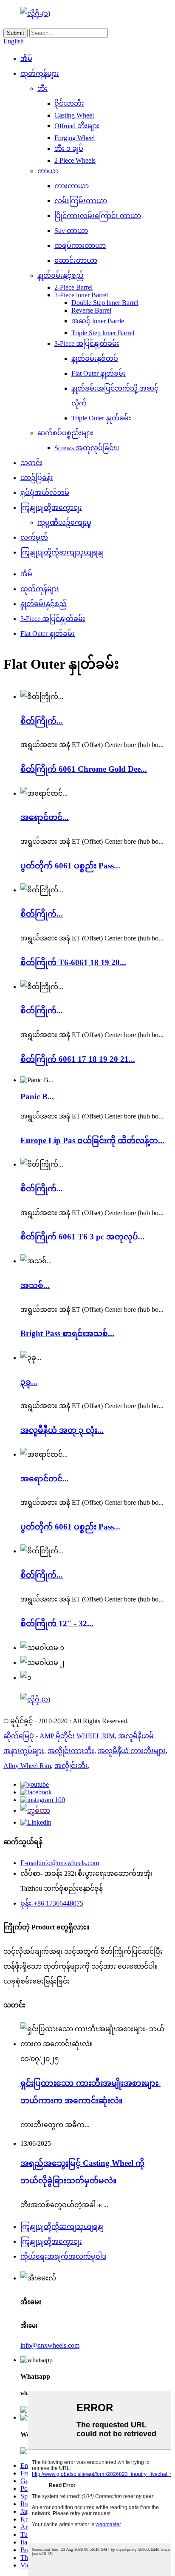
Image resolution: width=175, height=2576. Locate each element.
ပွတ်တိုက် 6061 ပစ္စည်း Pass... (70, 866)
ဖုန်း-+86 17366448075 (52, 1903)
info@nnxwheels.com (50, 2345)
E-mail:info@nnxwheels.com (60, 1863)
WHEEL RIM (96, 1736)
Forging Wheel (75, 138)
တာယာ (48, 171)
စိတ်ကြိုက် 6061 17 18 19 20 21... (78, 1059)
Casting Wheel (74, 115)
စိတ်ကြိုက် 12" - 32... (57, 1623)
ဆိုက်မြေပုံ (19, 1736)
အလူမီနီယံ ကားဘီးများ (132, 1751)
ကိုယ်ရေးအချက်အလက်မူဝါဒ (63, 2256)
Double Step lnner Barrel (105, 303)
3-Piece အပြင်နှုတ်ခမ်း (87, 344)
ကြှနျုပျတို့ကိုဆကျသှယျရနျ (62, 552)
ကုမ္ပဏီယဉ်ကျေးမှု (64, 522)
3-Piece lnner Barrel (81, 295)
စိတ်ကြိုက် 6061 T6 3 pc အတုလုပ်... (82, 1237)
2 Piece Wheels (75, 160)
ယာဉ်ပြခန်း (37, 478)
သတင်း (31, 463)
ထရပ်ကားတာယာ (80, 246)
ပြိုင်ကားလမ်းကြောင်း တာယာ (98, 216)
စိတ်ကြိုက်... (42, 721)
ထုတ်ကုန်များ (40, 73)
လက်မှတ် (34, 537)
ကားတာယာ (72, 186)
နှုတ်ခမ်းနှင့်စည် (61, 275)
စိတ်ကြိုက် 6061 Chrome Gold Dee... (84, 769)
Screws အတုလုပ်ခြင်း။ (87, 448)
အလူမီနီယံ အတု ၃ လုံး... (62, 1430)
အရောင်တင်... (45, 817)
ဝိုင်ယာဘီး (69, 103)
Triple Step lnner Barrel (103, 333)
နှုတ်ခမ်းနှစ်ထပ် (95, 358)
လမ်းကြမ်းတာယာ (81, 201)
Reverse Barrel (91, 310)
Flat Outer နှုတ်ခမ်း (99, 373)
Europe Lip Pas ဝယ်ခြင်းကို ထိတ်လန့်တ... (92, 1140)
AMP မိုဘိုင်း (57, 1736)
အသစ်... (35, 1285)
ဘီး (42, 88)
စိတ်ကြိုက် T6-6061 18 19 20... (73, 962)
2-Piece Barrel (73, 287)
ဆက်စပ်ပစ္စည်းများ (65, 433)
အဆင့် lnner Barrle (98, 321)
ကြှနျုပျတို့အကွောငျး (51, 507)
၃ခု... (29, 1382)
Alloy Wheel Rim (27, 1766)
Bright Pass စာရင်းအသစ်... (67, 1333)
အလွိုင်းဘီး (71, 1766)
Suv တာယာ (71, 231)
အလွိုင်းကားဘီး (71, 1751)
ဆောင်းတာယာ (76, 260)
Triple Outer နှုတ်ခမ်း (101, 418)
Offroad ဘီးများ (77, 126)
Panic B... (37, 1097)
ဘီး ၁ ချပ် (69, 148)
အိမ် (26, 59)
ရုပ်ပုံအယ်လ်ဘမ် (45, 493)
